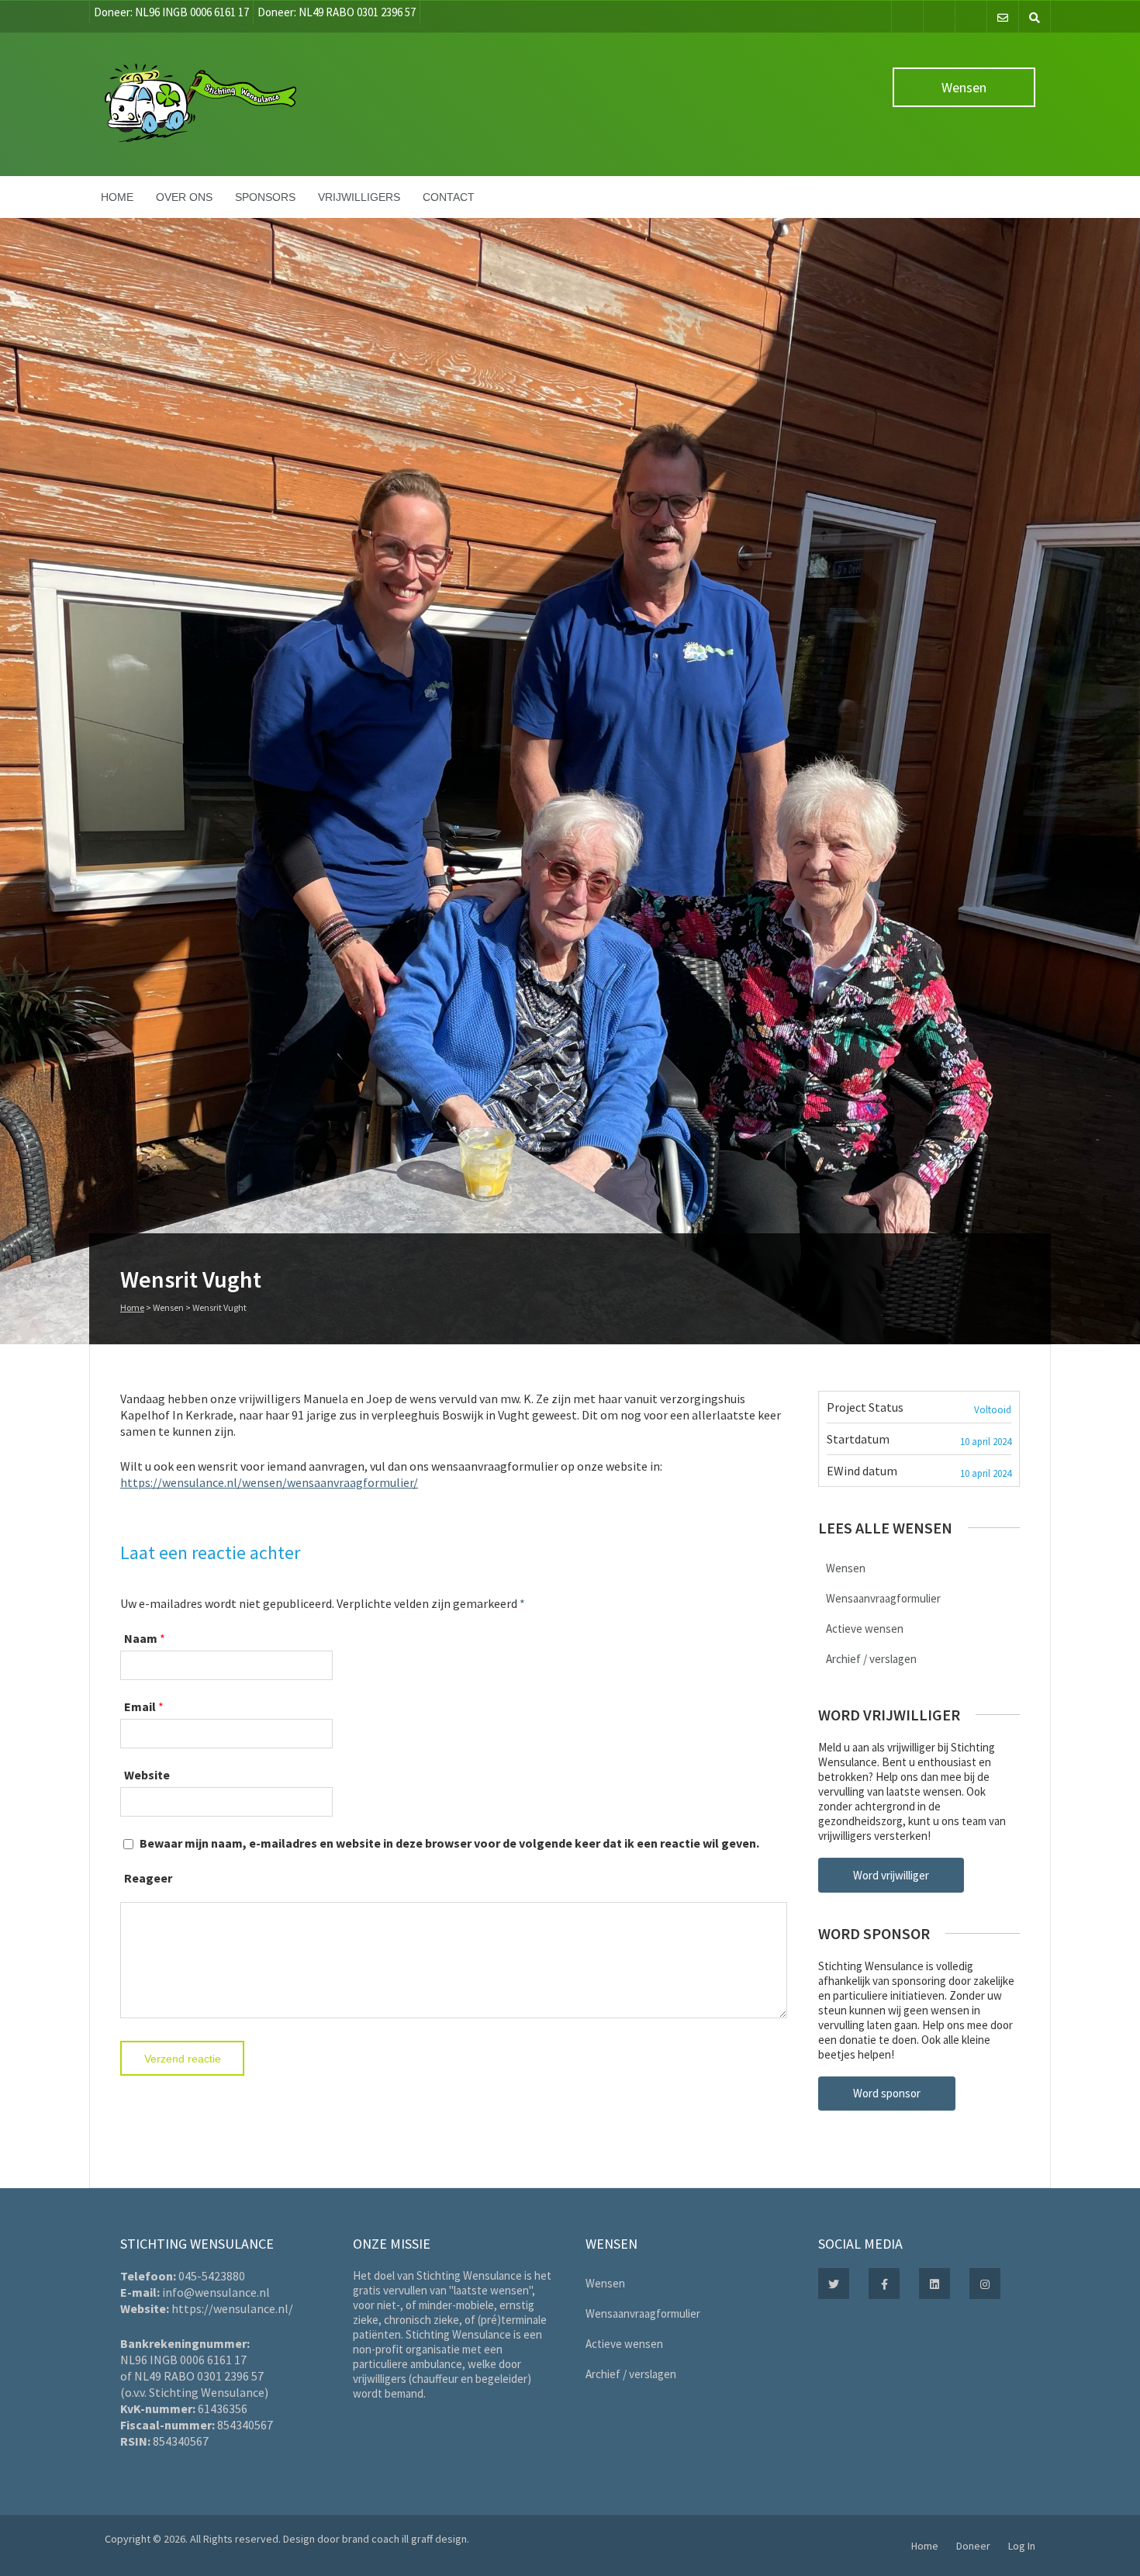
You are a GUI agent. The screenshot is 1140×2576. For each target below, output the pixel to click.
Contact (449, 197)
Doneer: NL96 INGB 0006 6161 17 (171, 12)
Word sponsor (887, 2093)
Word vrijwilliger (891, 1875)
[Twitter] (939, 17)
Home (117, 197)
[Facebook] (907, 17)
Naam (141, 1638)
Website (147, 1775)
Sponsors (265, 197)
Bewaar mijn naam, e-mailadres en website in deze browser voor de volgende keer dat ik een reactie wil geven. (449, 1843)
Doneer (973, 2546)
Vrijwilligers (359, 197)
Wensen (964, 87)
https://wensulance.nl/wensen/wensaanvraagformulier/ (269, 1482)
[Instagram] (971, 17)
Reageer (148, 1878)
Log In (1022, 2546)
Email (140, 1706)
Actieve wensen (865, 1629)
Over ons (184, 197)
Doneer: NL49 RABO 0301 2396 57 (337, 12)
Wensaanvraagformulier (883, 1598)
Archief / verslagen (871, 1659)
